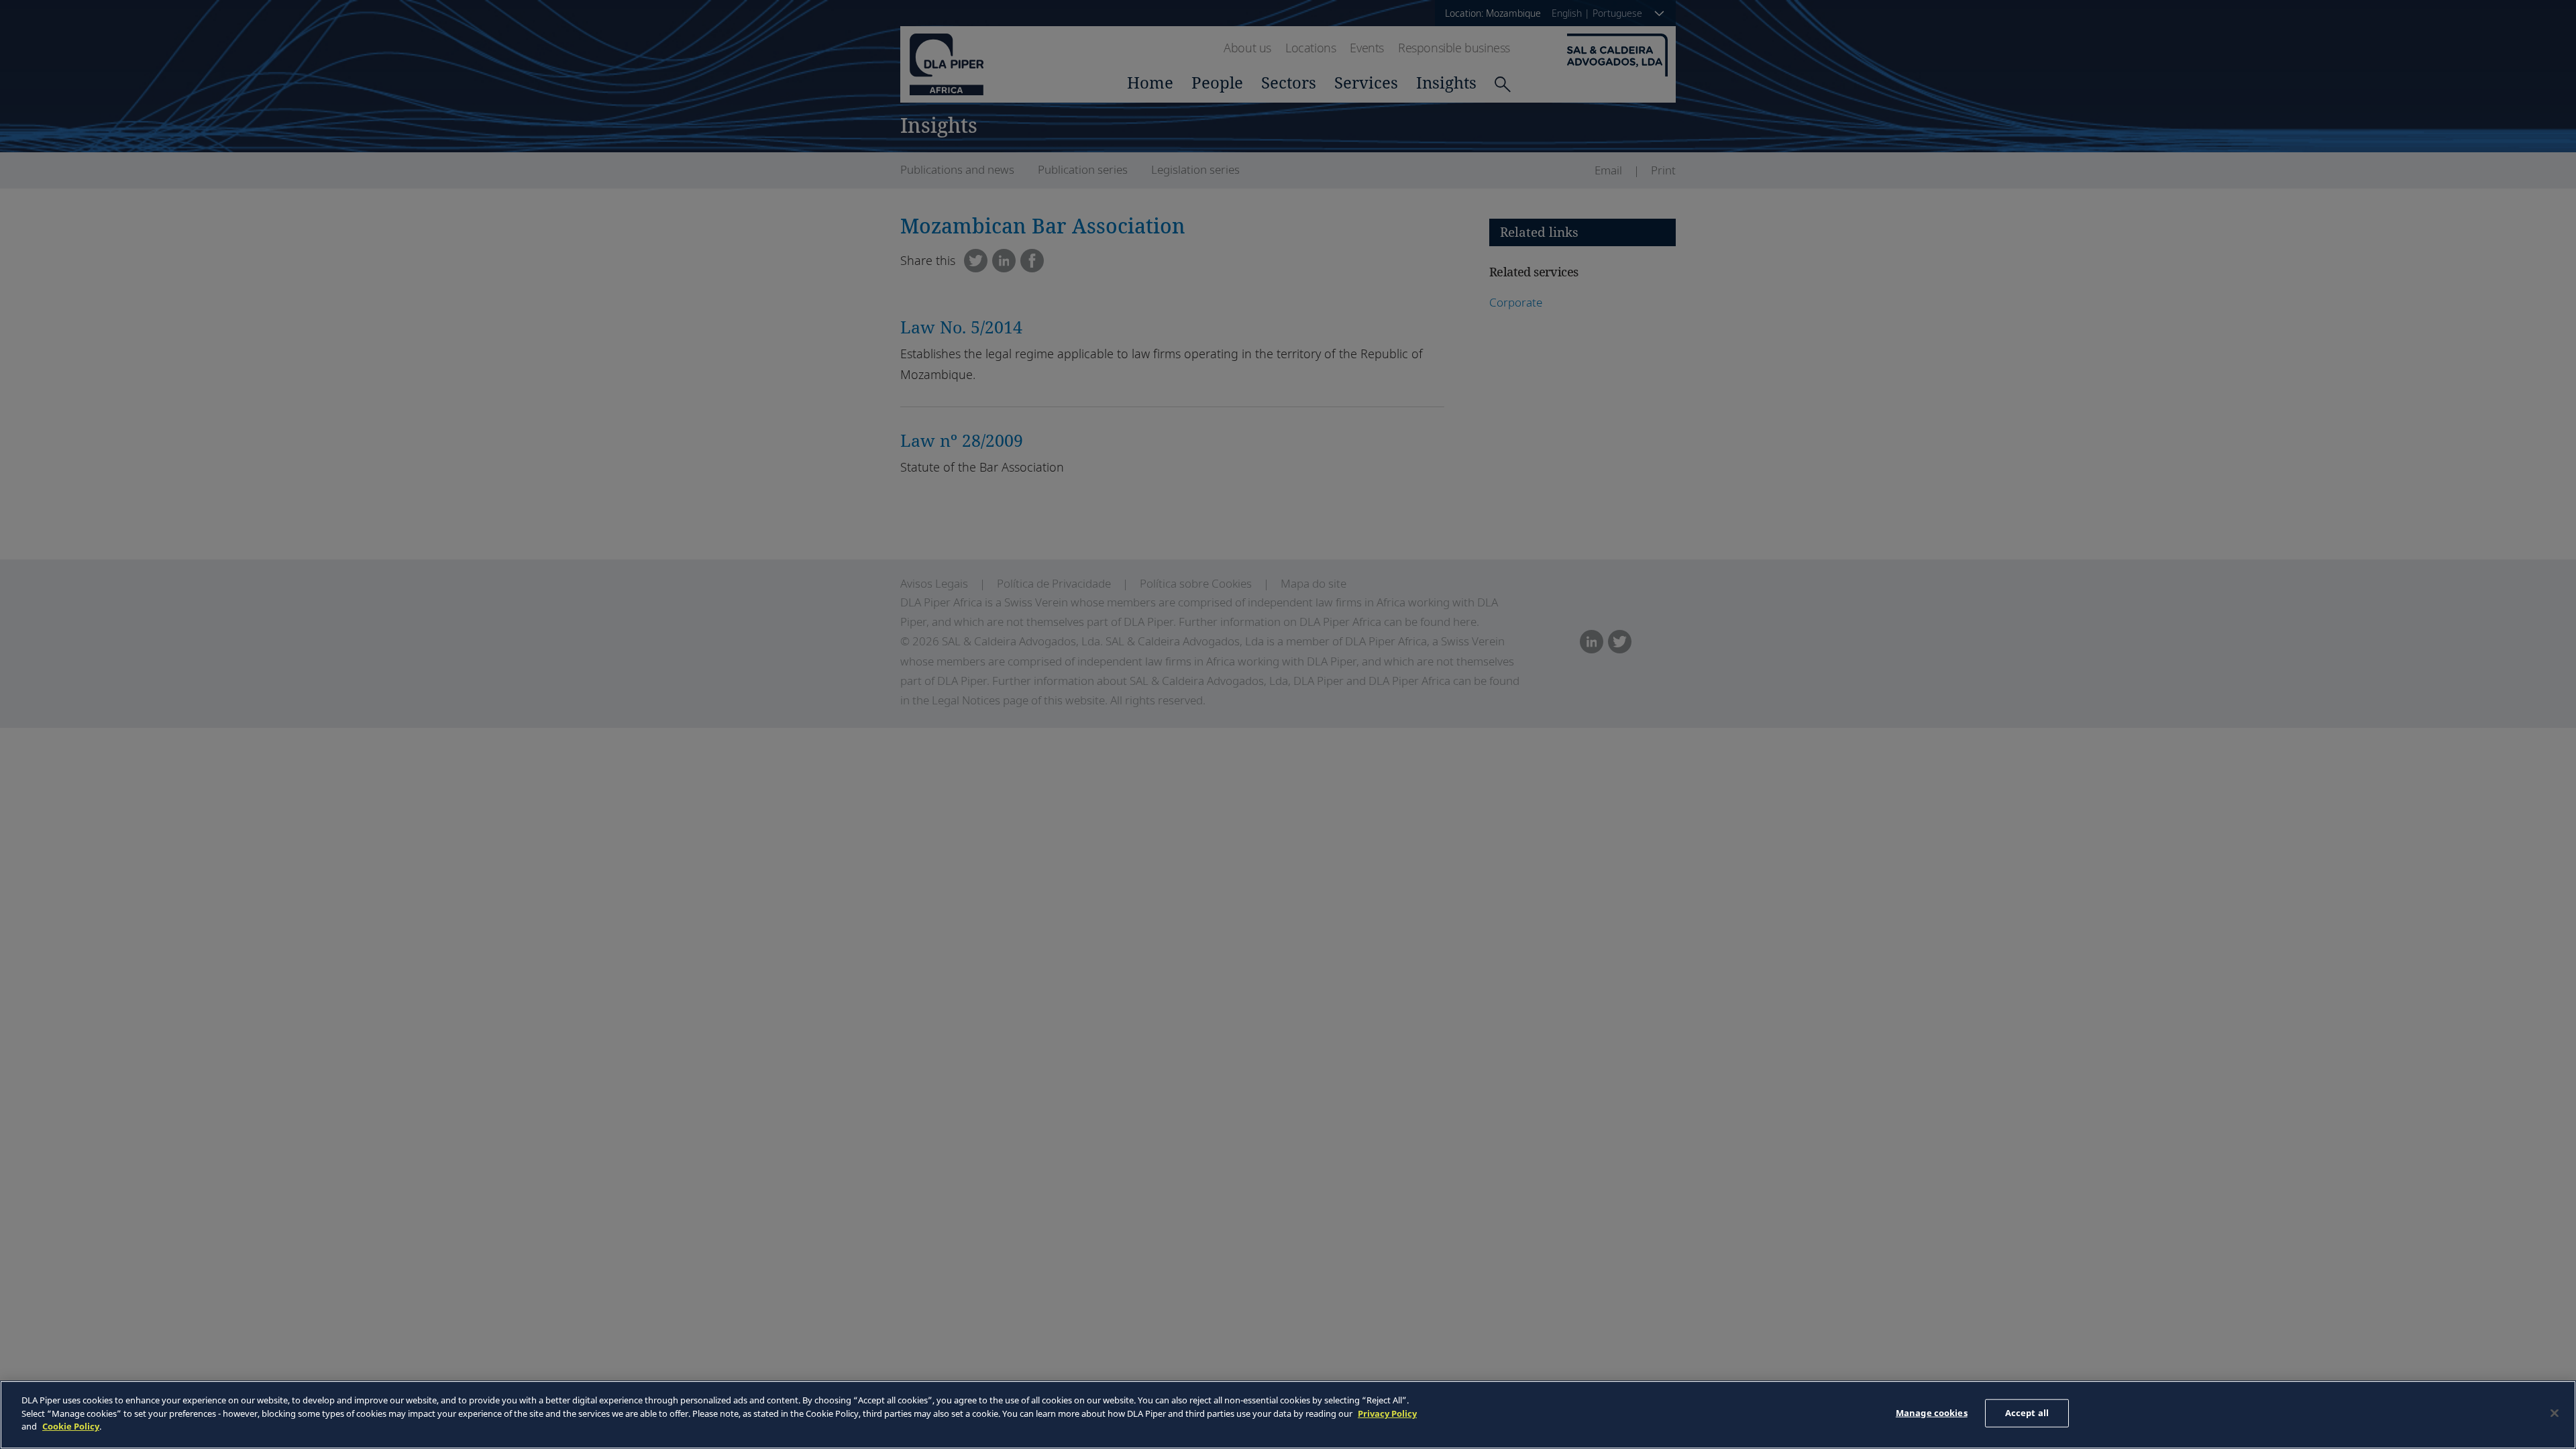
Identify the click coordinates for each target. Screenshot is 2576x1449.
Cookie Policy (71, 1426)
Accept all (2027, 1413)
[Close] (2555, 1413)
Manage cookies (1932, 1413)
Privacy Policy (1387, 1413)
